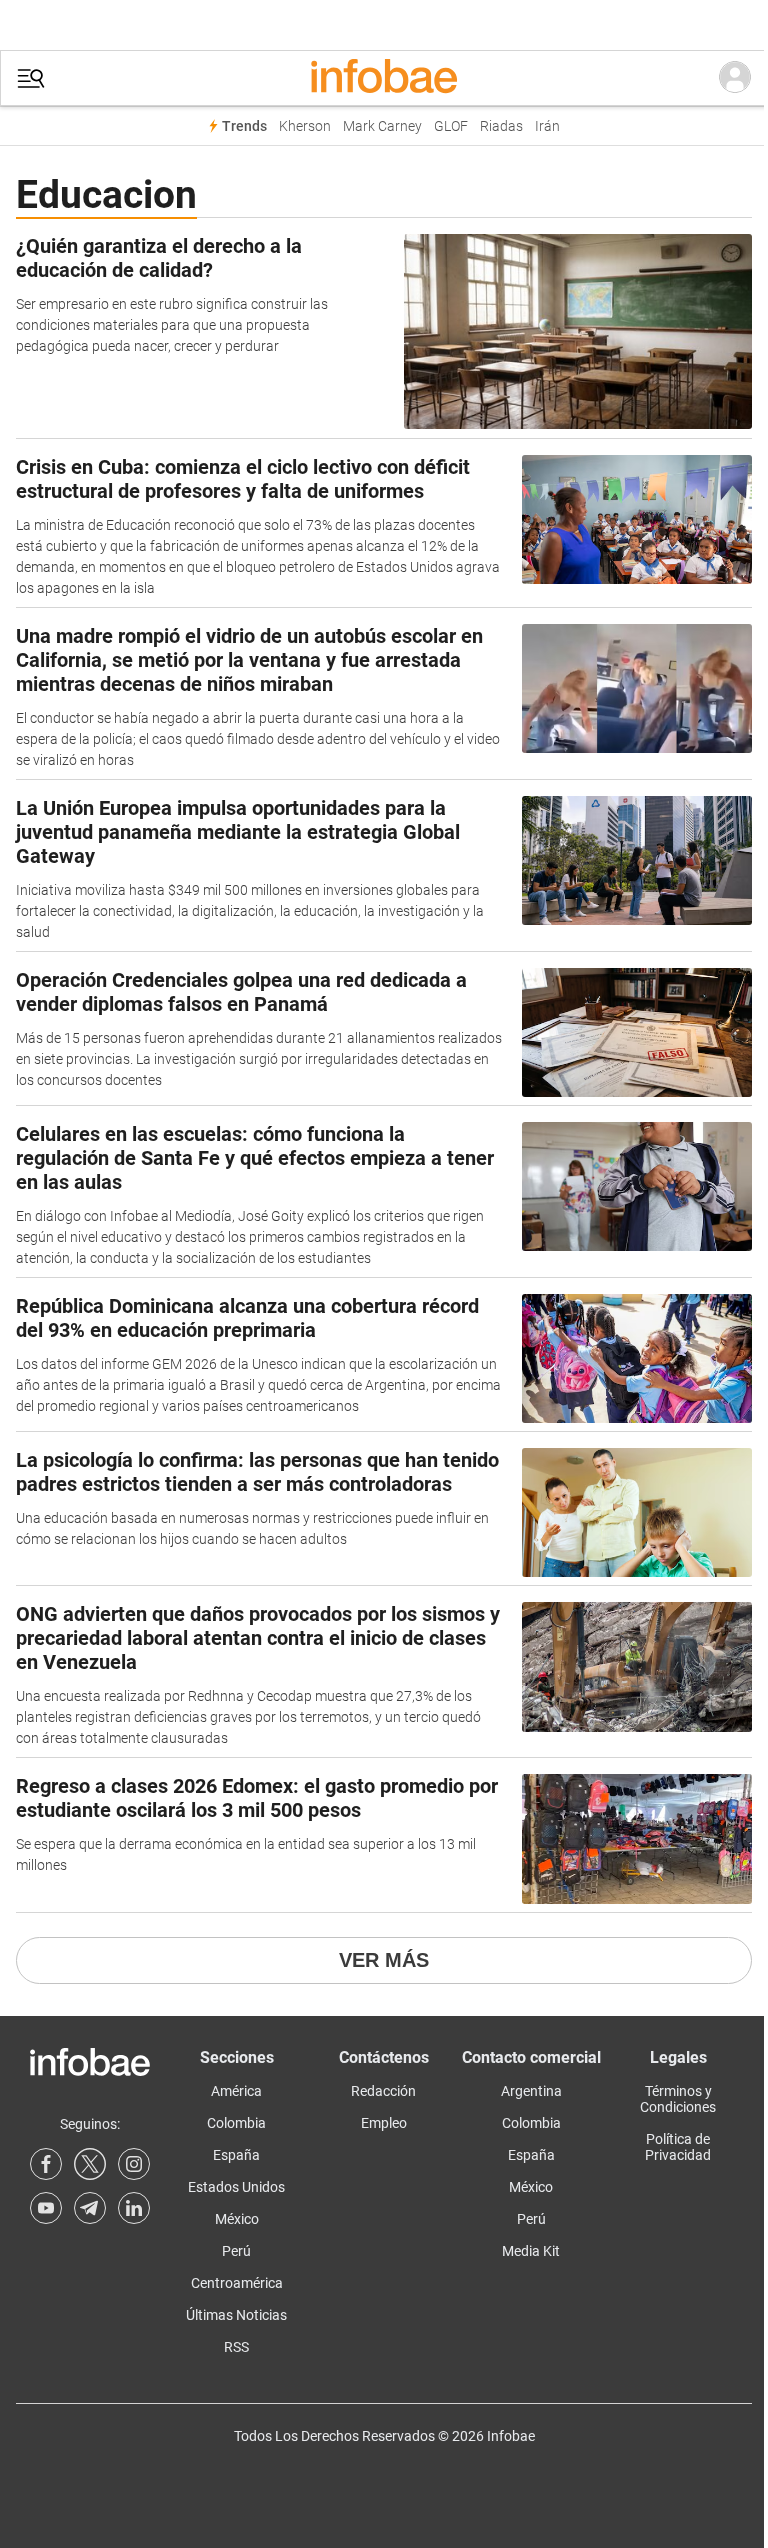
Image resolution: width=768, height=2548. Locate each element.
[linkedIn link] (134, 2208)
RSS (236, 2347)
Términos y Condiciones (678, 2099)
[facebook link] (46, 2164)
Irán (547, 126)
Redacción (383, 2091)
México (237, 2219)
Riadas (501, 126)
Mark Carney (382, 126)
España (236, 2155)
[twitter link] (90, 2164)
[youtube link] (46, 2208)
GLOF (451, 126)
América (236, 2091)
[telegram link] (90, 2208)
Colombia (236, 2123)
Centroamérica (237, 2283)
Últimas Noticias (236, 2315)
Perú (236, 2251)
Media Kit (531, 2251)
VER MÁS (384, 1960)
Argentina (531, 2091)
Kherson (305, 126)
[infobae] (384, 78)
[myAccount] (735, 78)
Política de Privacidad (678, 2147)
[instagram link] (134, 2164)
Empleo (384, 2123)
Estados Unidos (236, 2187)
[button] (31, 78)
